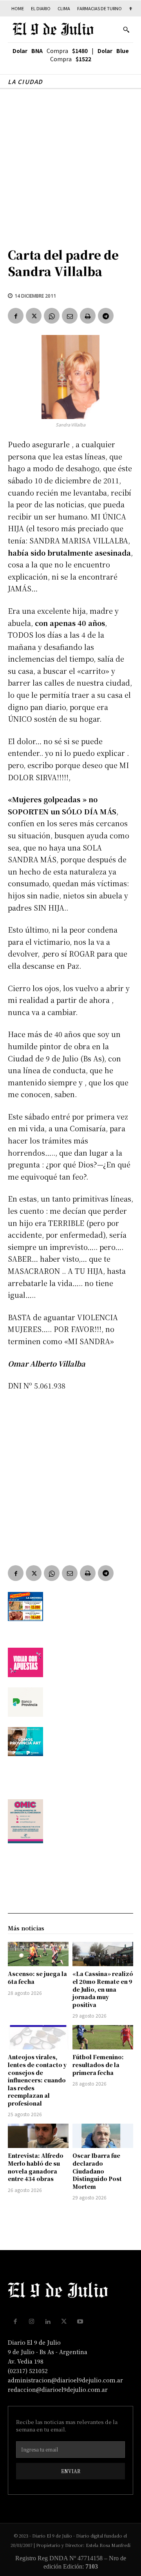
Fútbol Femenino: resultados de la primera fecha (98, 2065)
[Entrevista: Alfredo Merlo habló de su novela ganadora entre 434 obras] (38, 2136)
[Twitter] (34, 316)
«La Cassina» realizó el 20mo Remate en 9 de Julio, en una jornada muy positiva (103, 1989)
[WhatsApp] (52, 316)
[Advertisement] (70, 164)
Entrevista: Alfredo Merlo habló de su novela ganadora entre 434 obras (36, 2167)
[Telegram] (106, 316)
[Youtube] (80, 2322)
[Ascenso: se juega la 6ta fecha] (38, 1954)
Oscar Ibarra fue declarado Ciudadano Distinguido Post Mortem (97, 2171)
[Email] (70, 316)
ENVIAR (71, 2471)
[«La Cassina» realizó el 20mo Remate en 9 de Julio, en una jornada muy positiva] (103, 1954)
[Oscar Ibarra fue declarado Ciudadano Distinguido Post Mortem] (103, 2136)
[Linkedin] (48, 2322)
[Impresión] (88, 316)
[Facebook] (16, 316)
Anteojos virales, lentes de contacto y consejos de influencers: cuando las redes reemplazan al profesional (37, 2080)
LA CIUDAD (25, 81)
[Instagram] (32, 2322)
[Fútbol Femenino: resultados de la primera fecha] (103, 2037)
